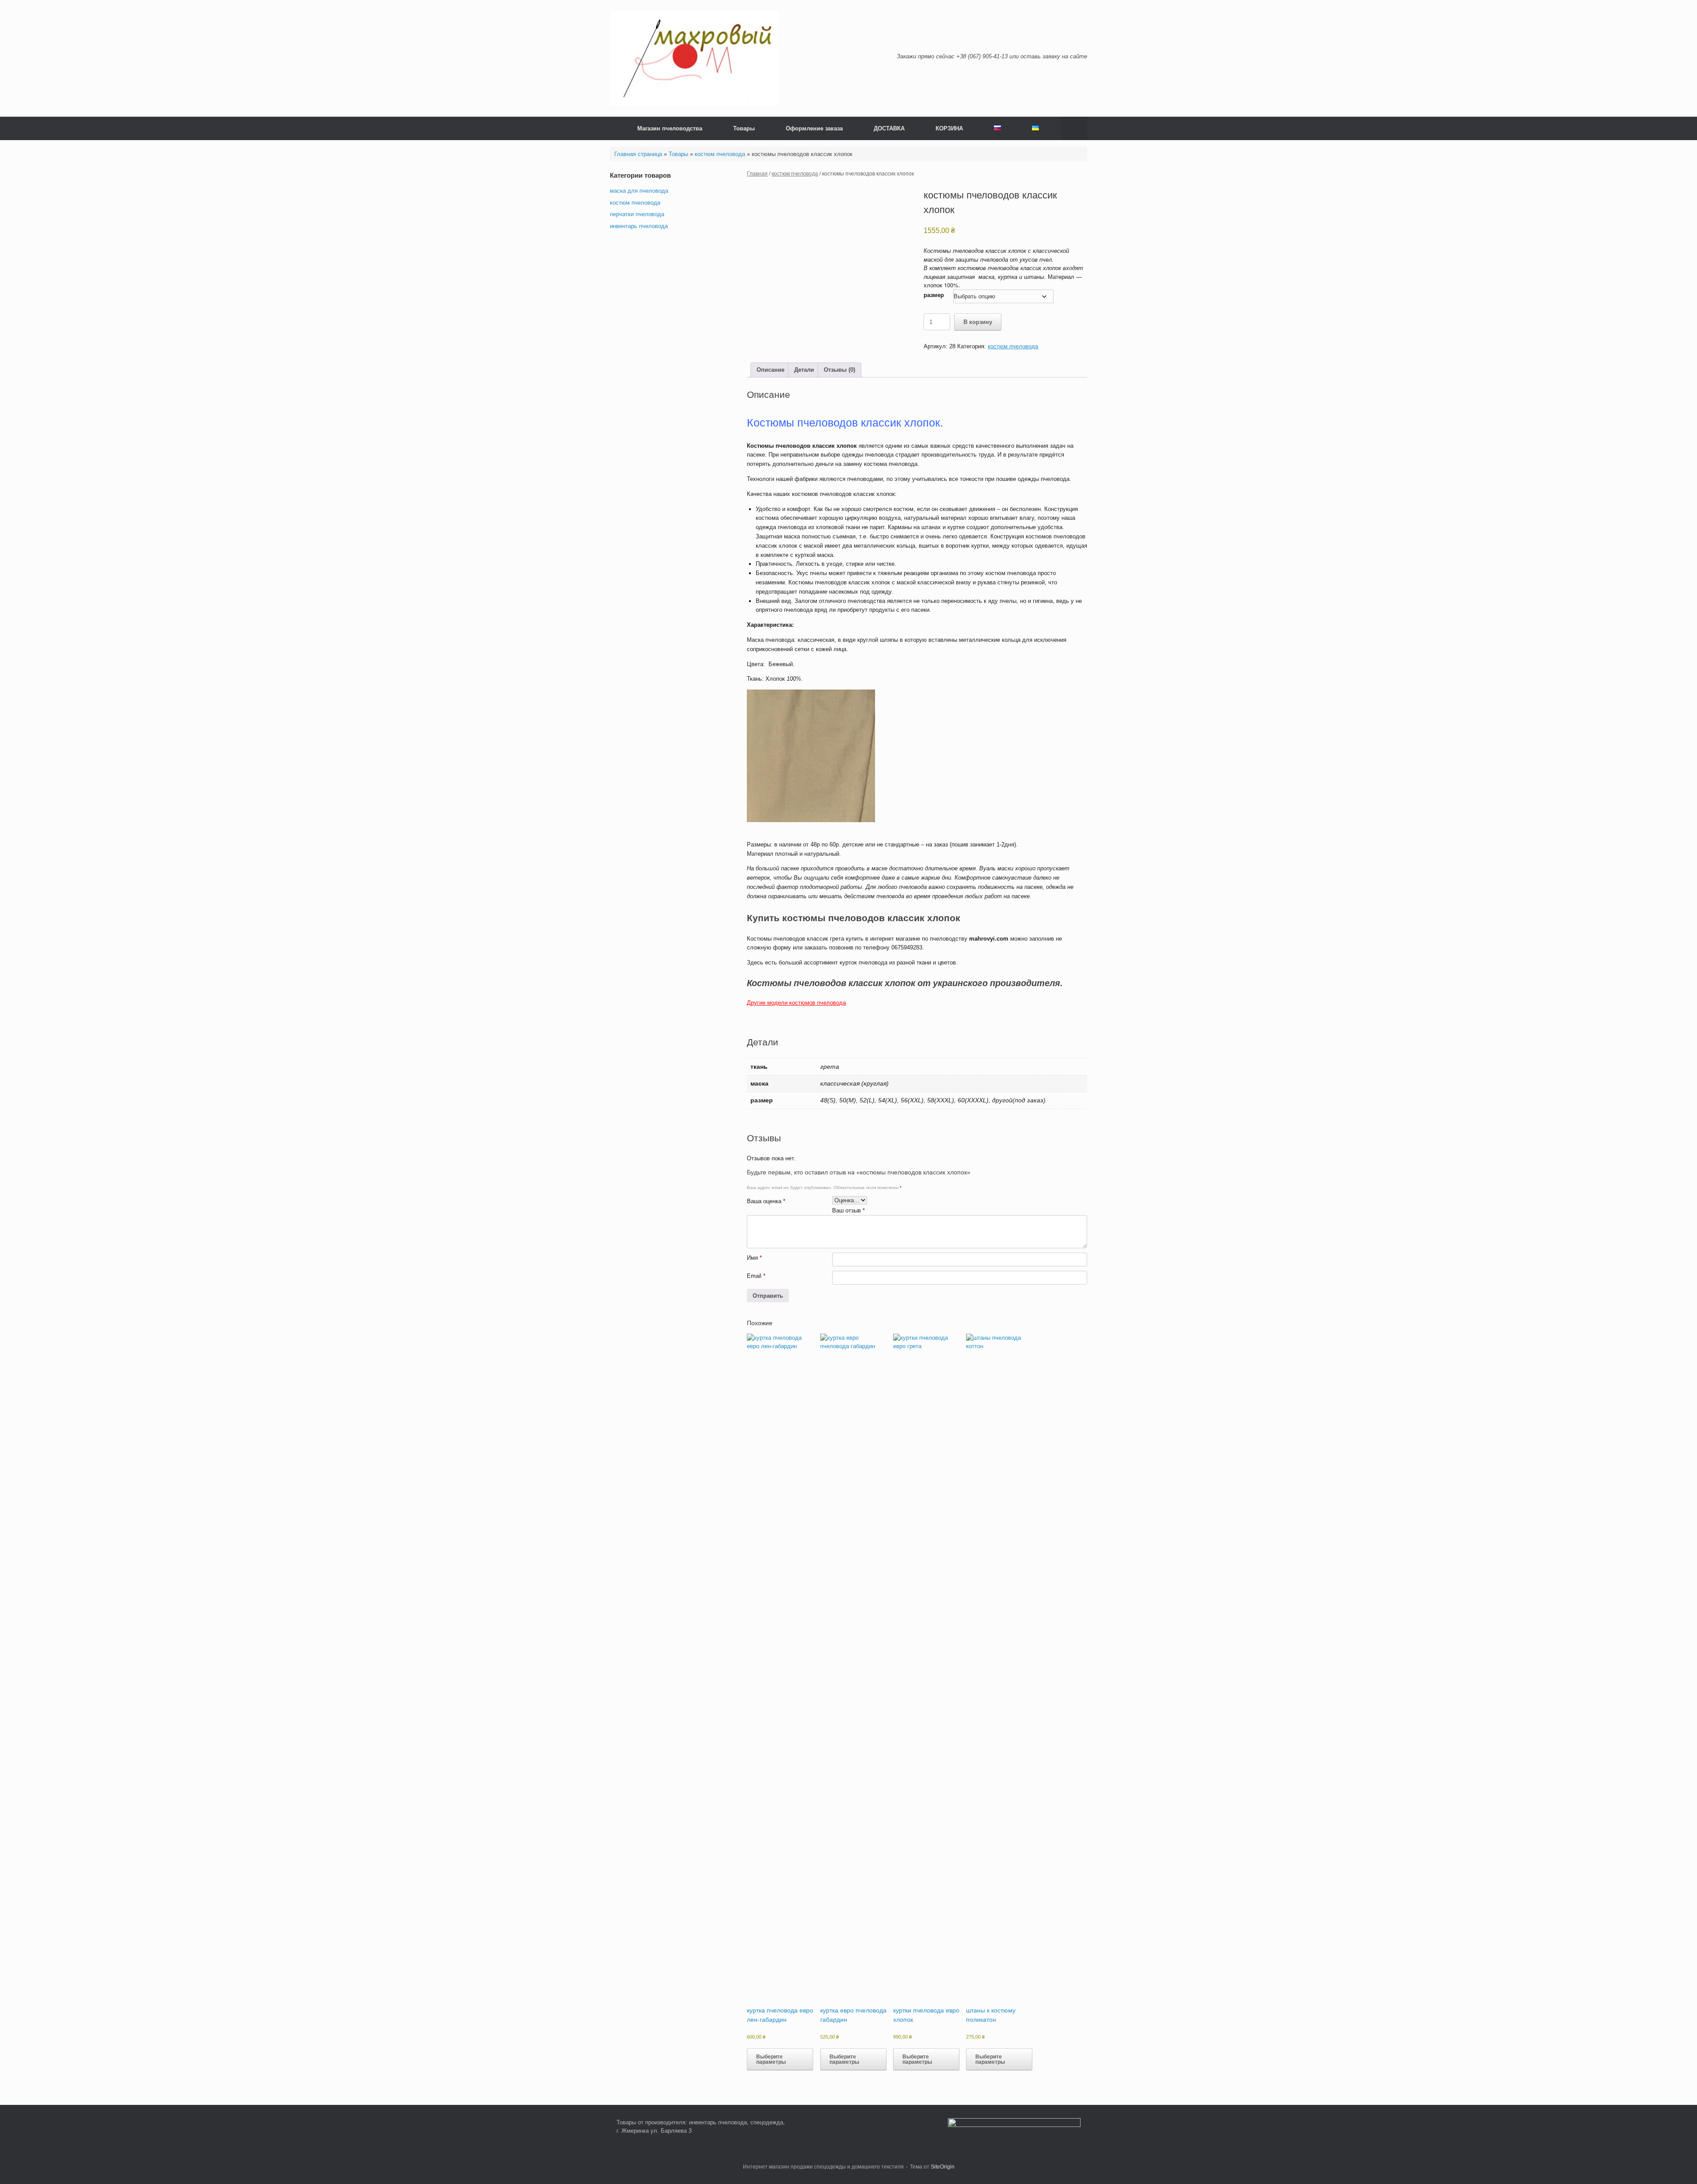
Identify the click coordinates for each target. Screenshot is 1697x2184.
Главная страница (638, 154)
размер (934, 295)
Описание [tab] (770, 370)
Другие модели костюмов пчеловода (796, 1003)
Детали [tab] (804, 370)
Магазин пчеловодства (670, 128)
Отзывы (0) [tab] (839, 370)
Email (756, 1276)
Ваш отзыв (848, 1210)
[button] (1074, 128)
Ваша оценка (766, 1201)
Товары (744, 128)
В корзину (978, 322)
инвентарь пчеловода (639, 226)
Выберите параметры (771, 2059)
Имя (754, 1258)
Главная (757, 174)
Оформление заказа (814, 128)
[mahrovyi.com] (694, 58)
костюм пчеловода (720, 154)
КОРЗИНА (949, 128)
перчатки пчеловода (637, 214)
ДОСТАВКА (889, 128)
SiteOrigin (943, 2167)
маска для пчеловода (639, 191)
